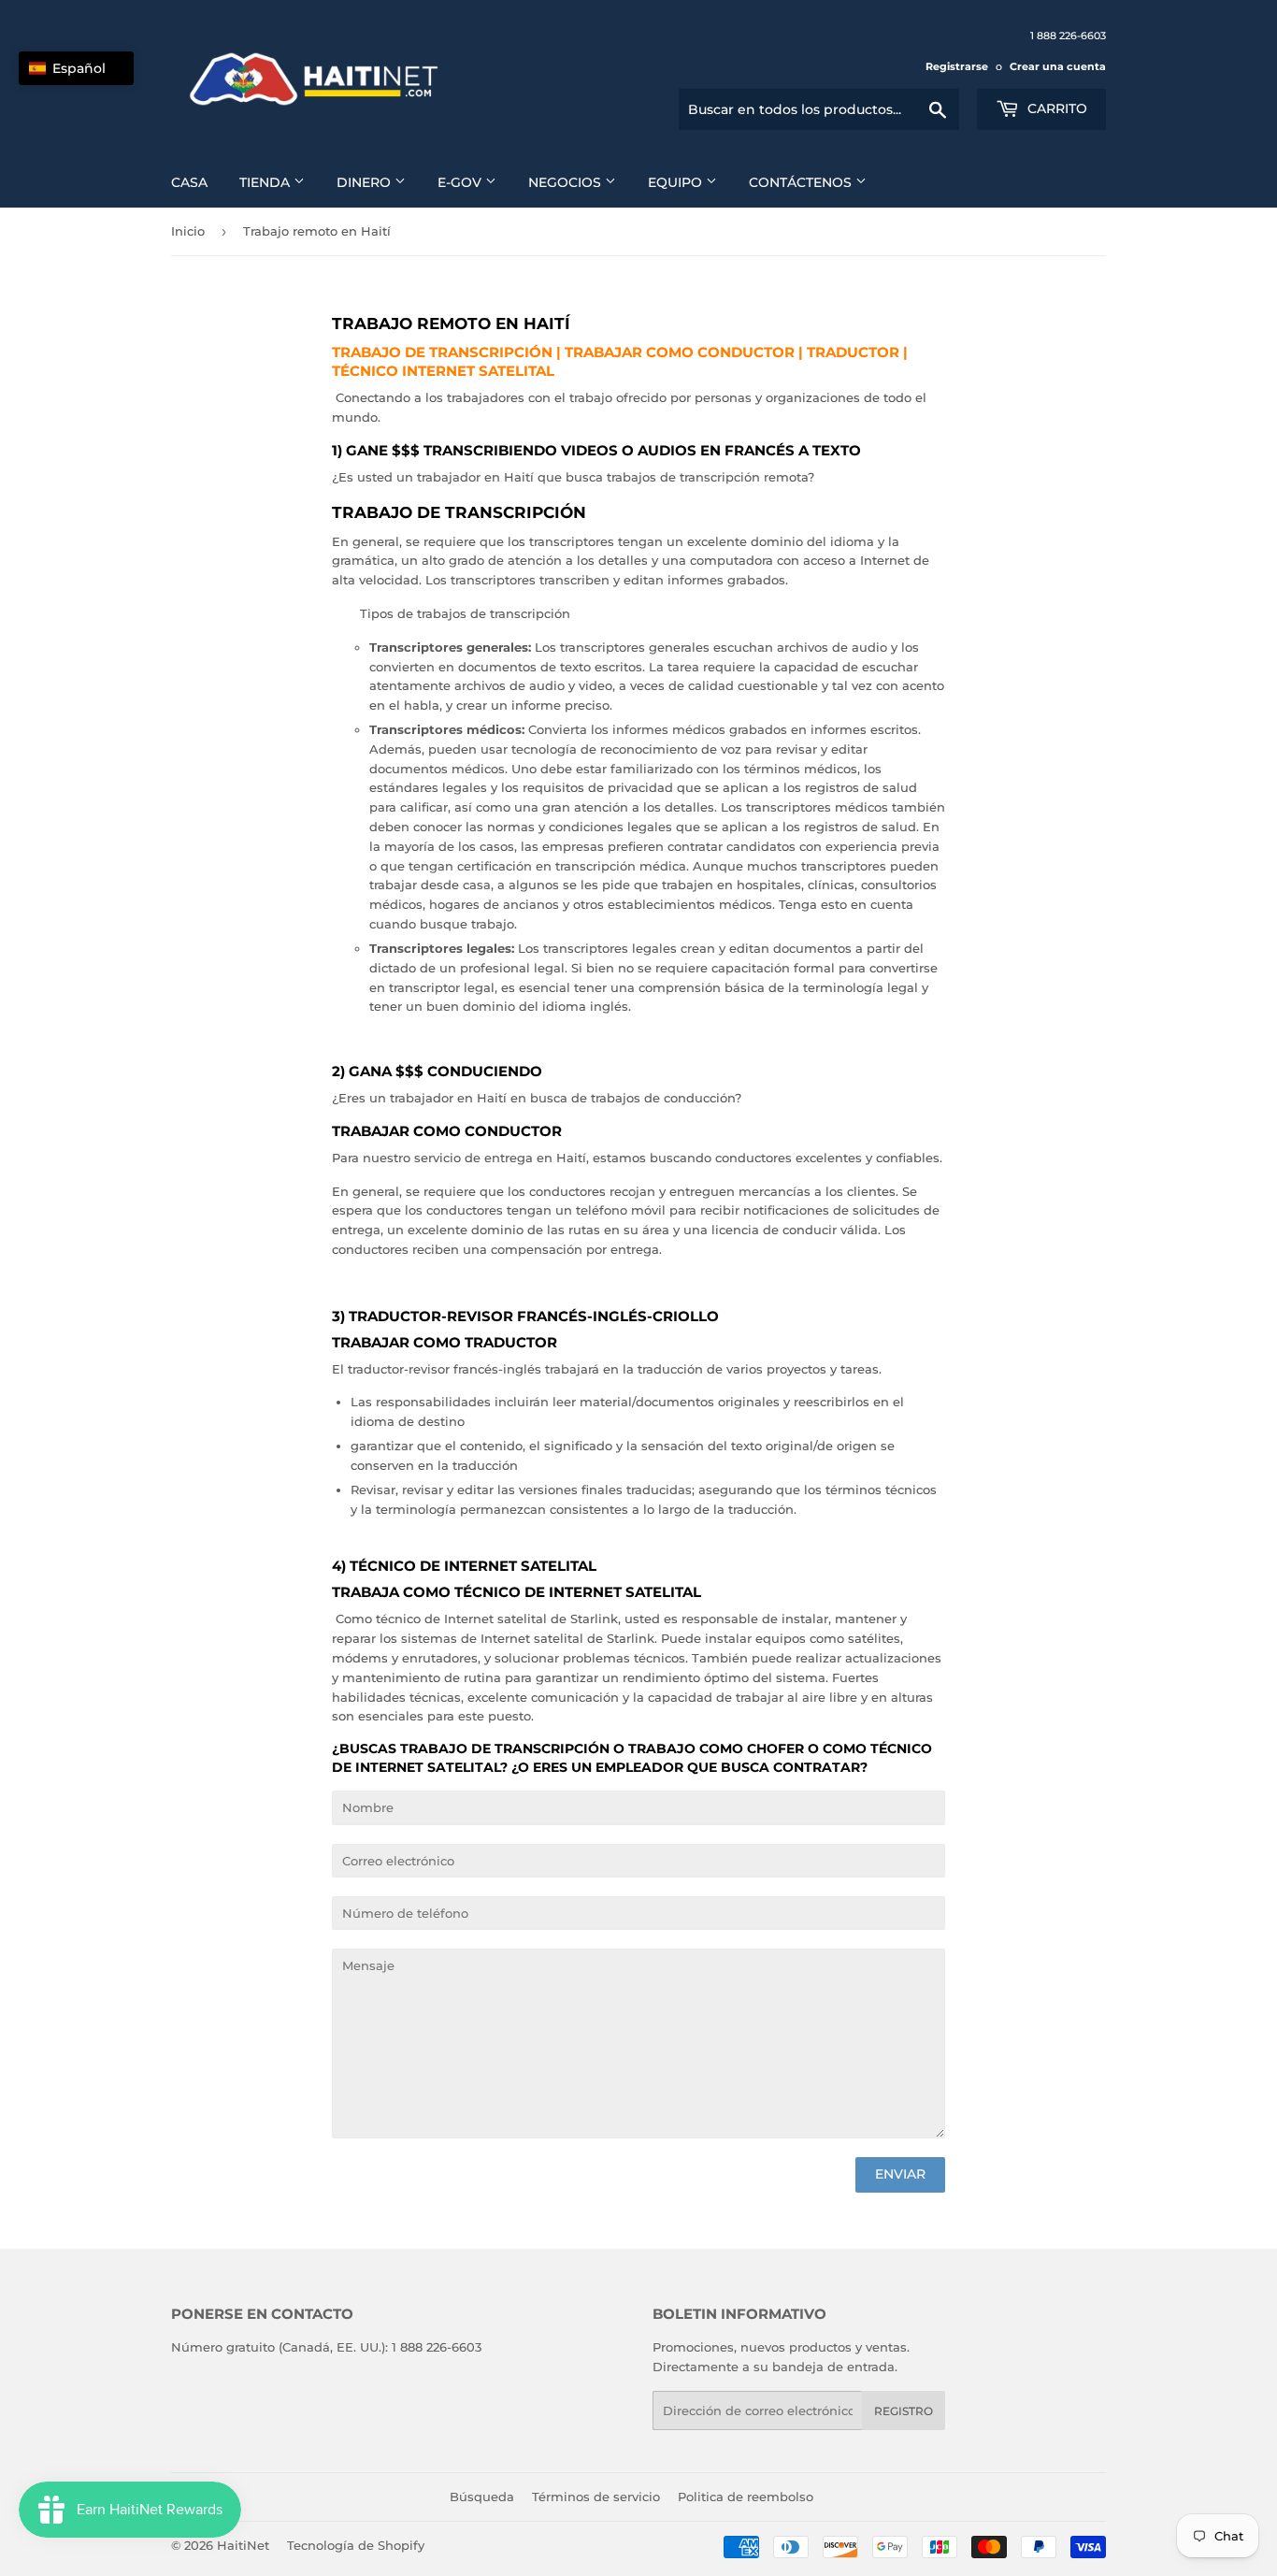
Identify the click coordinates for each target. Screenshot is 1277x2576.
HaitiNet (243, 2545)
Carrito (1055, 108)
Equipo (677, 182)
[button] (76, 68)
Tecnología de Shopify (356, 2545)
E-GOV (461, 182)
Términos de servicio (596, 2497)
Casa (189, 182)
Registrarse (957, 66)
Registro (904, 2411)
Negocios (567, 182)
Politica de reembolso (746, 2497)
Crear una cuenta (1058, 66)
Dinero (366, 182)
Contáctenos (802, 182)
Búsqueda (482, 2497)
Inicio (188, 231)
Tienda (266, 182)
